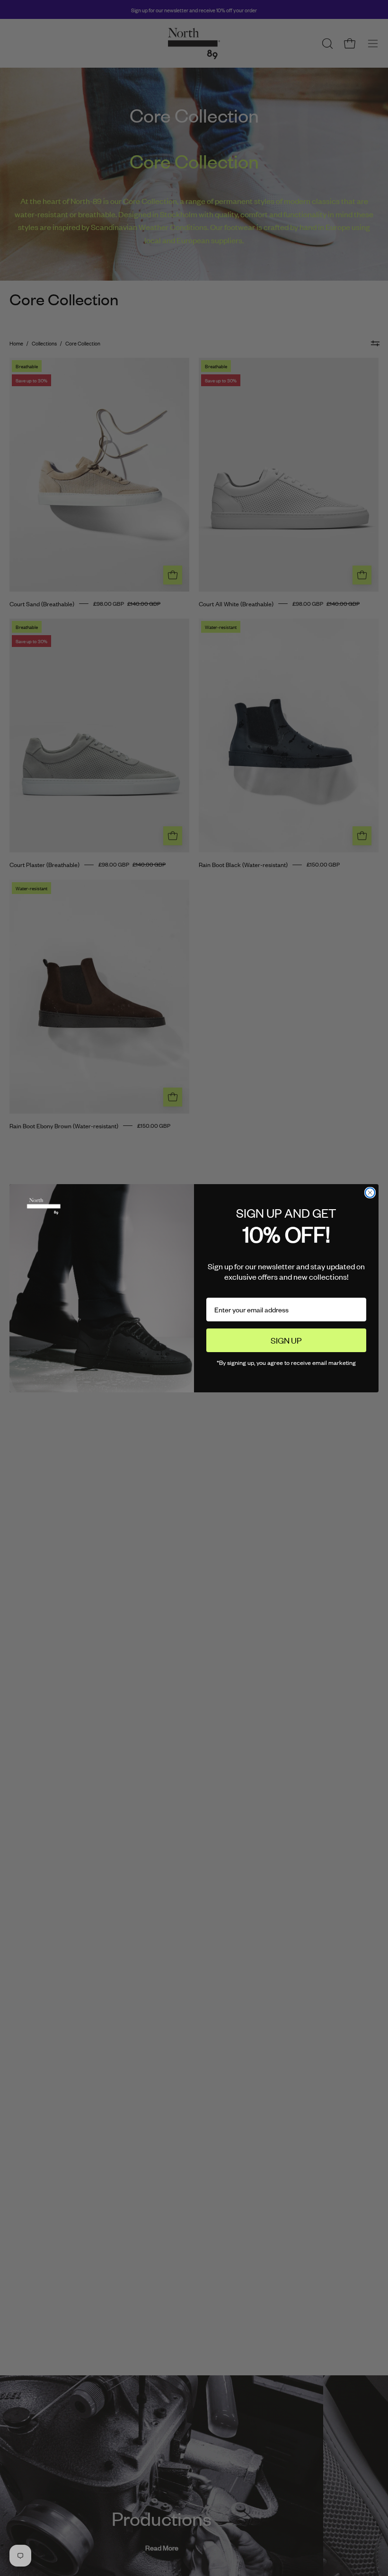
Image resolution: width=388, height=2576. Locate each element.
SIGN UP (286, 1340)
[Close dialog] (370, 1193)
